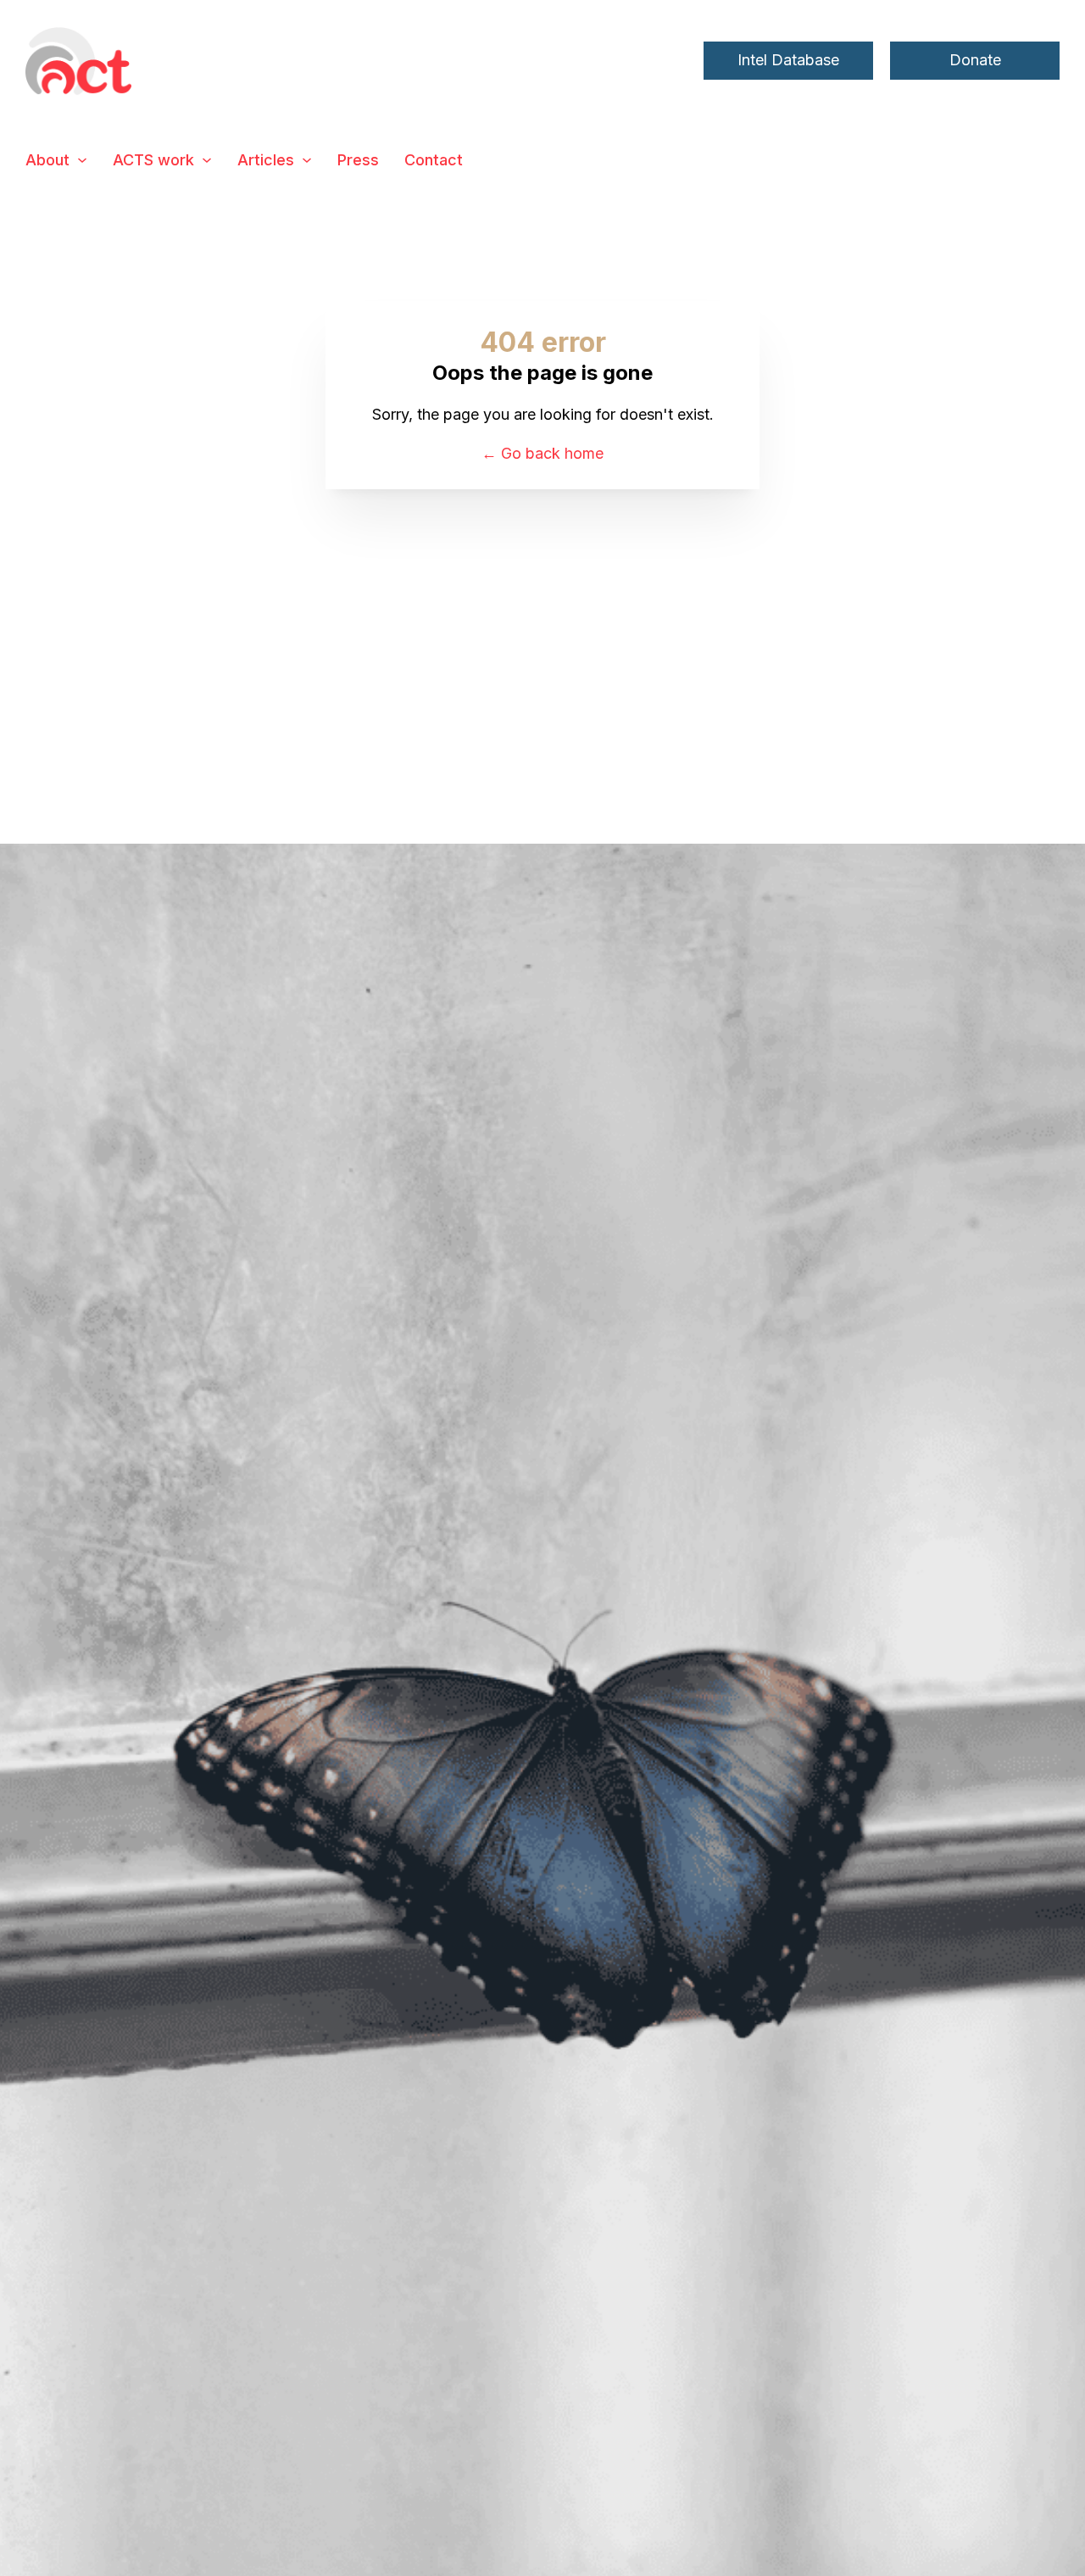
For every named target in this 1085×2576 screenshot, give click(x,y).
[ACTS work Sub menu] (207, 160)
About (47, 160)
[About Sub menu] (82, 160)
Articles (266, 160)
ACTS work (153, 160)
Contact (434, 160)
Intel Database (788, 60)
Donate (975, 60)
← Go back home (542, 453)
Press (358, 160)
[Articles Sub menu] (307, 160)
